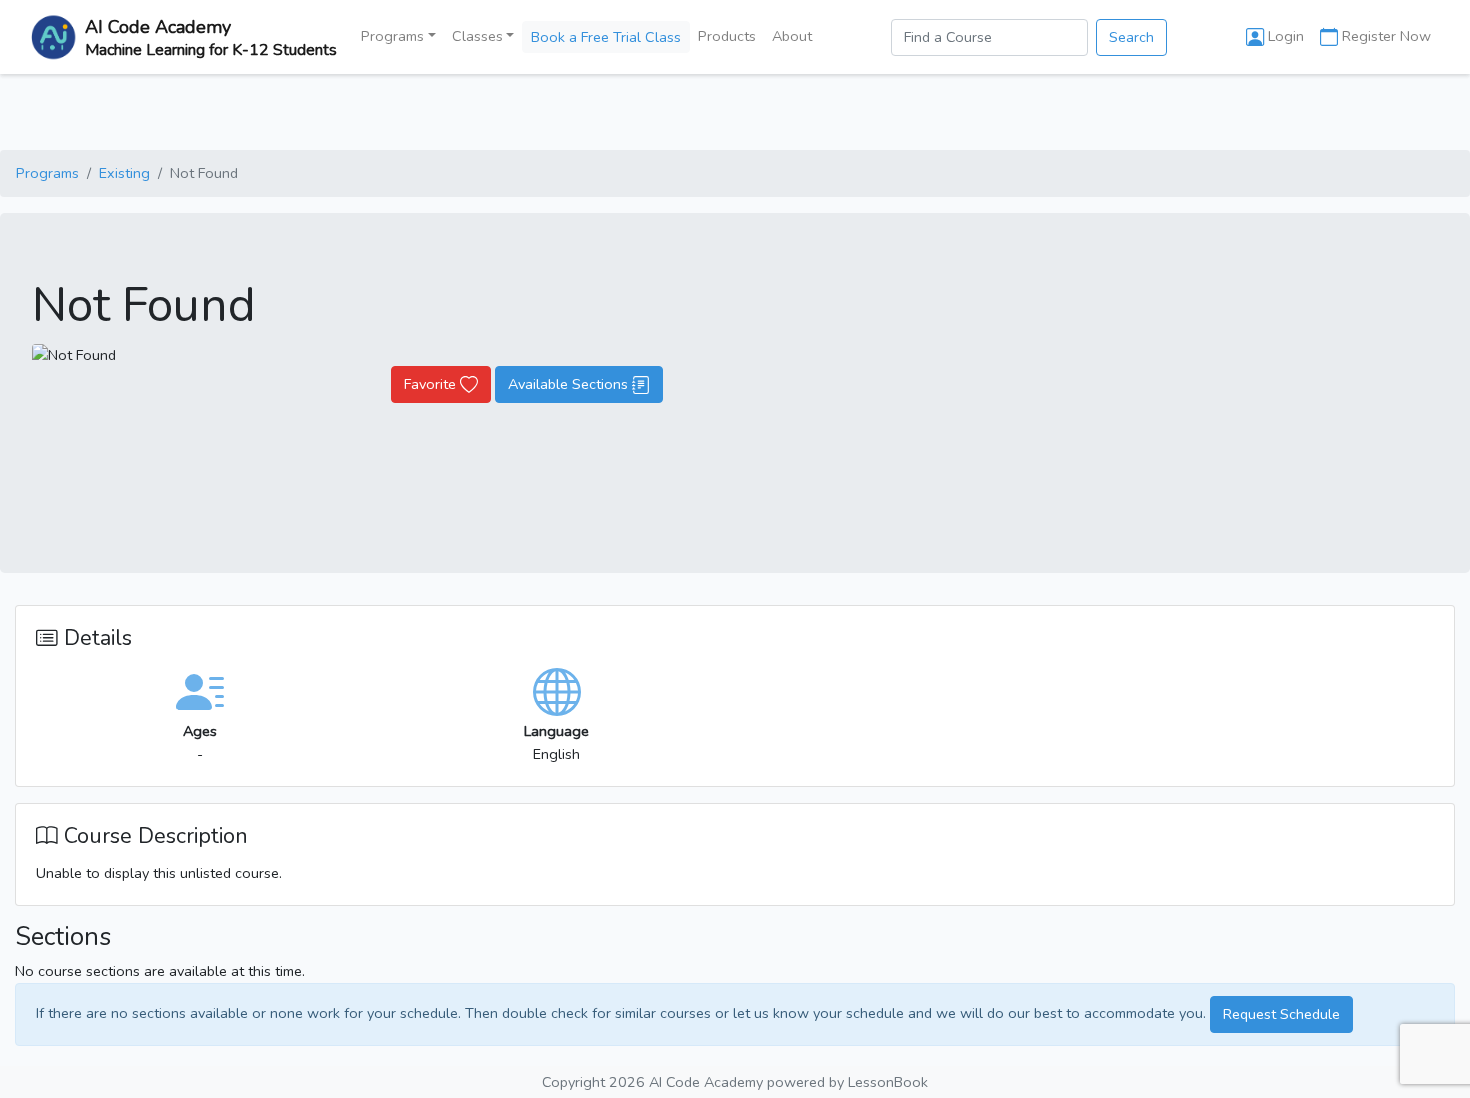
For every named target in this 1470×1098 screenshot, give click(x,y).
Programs (47, 173)
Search (1131, 37)
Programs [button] (392, 36)
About (792, 36)
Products (727, 36)
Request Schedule (1281, 1014)
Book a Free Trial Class (606, 37)
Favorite (432, 384)
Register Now (1384, 36)
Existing (124, 173)
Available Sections (570, 384)
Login (1284, 36)
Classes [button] (477, 36)
